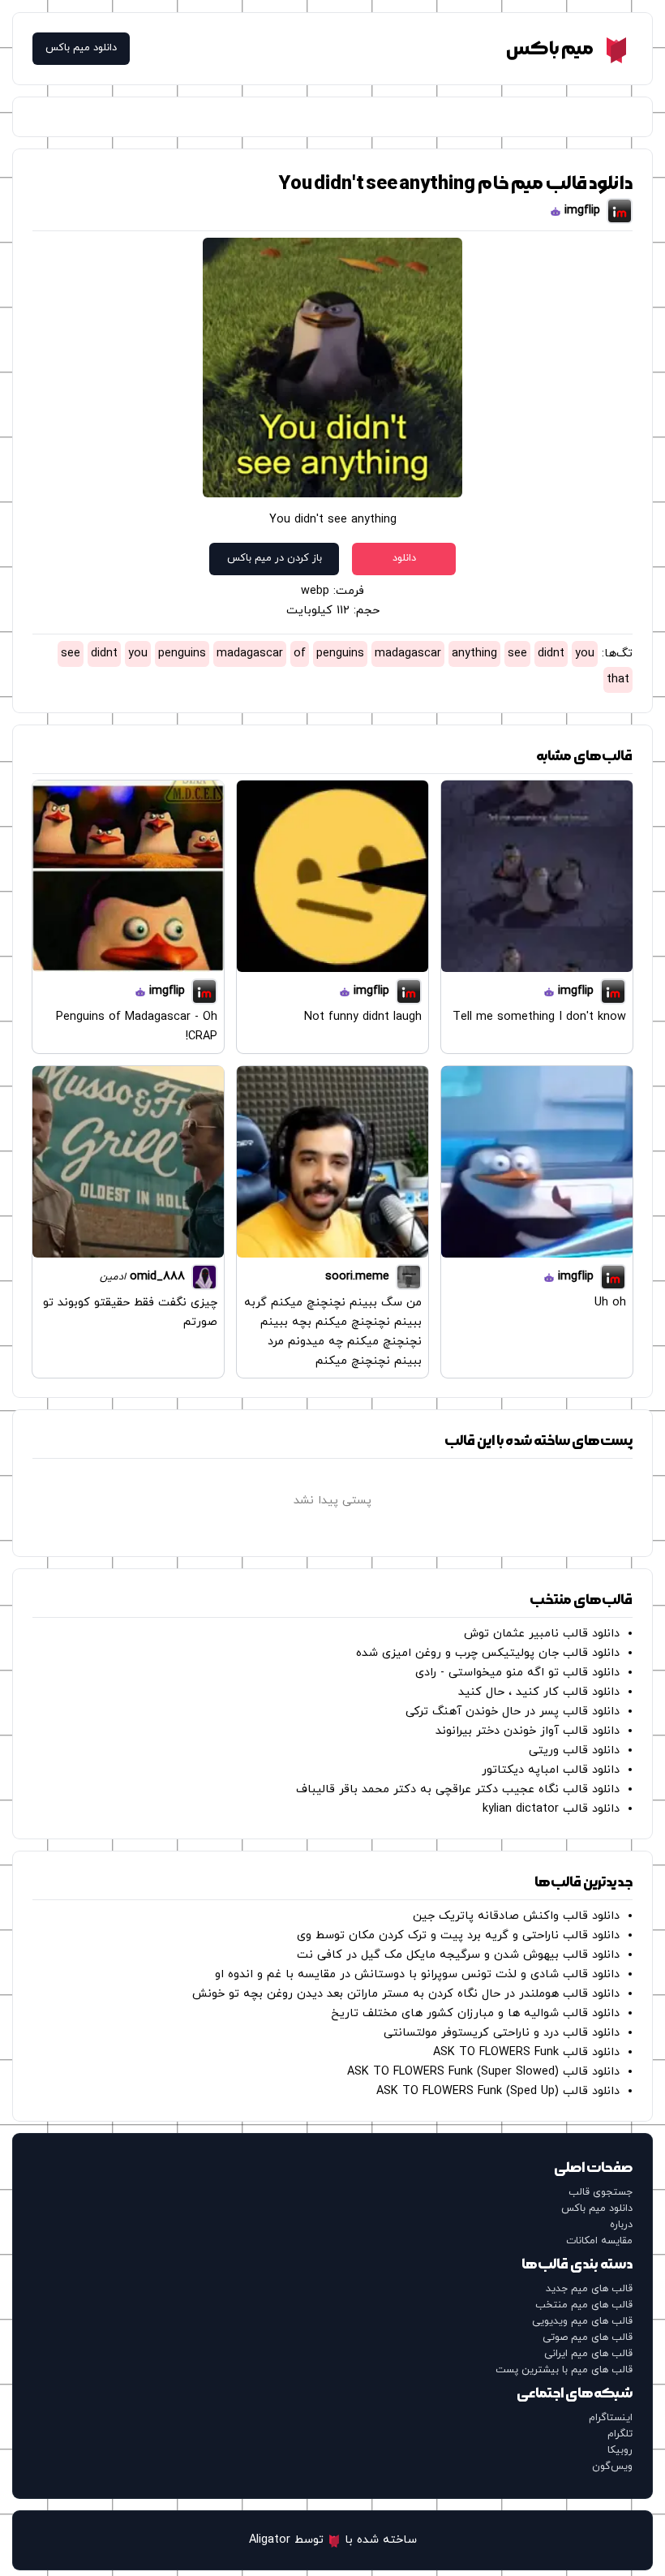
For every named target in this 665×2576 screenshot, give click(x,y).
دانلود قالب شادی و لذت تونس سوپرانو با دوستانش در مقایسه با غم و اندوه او (417, 1974)
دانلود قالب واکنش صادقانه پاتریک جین (516, 1916)
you (585, 654)
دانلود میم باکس (81, 48)
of (300, 654)
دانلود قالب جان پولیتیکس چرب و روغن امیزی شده (488, 1653)
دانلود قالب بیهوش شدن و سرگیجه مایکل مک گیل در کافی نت (458, 1955)
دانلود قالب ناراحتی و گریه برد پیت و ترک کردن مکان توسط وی (458, 1935)
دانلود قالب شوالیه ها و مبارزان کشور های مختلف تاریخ (475, 2013)
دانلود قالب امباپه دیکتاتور (551, 1770)
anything (474, 654)
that (618, 679)
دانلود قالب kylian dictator (551, 1809)
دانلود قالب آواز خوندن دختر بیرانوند (528, 1731)
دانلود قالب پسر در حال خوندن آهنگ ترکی (513, 1712)
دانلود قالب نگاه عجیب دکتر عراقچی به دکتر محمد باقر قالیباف (458, 1789)
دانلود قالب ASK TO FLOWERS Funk (526, 2052)
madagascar (408, 654)
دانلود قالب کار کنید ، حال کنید (539, 1692)
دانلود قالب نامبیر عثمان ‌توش (542, 1634)
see (517, 654)
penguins (340, 654)
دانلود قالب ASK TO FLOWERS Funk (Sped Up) (498, 2091)
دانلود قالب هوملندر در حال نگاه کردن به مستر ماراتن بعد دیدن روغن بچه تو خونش (406, 1994)
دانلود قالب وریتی (574, 1750)
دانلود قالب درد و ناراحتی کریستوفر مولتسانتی (502, 2033)
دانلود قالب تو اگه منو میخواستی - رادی (517, 1673)
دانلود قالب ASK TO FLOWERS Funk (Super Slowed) (483, 2072)
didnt (551, 654)
